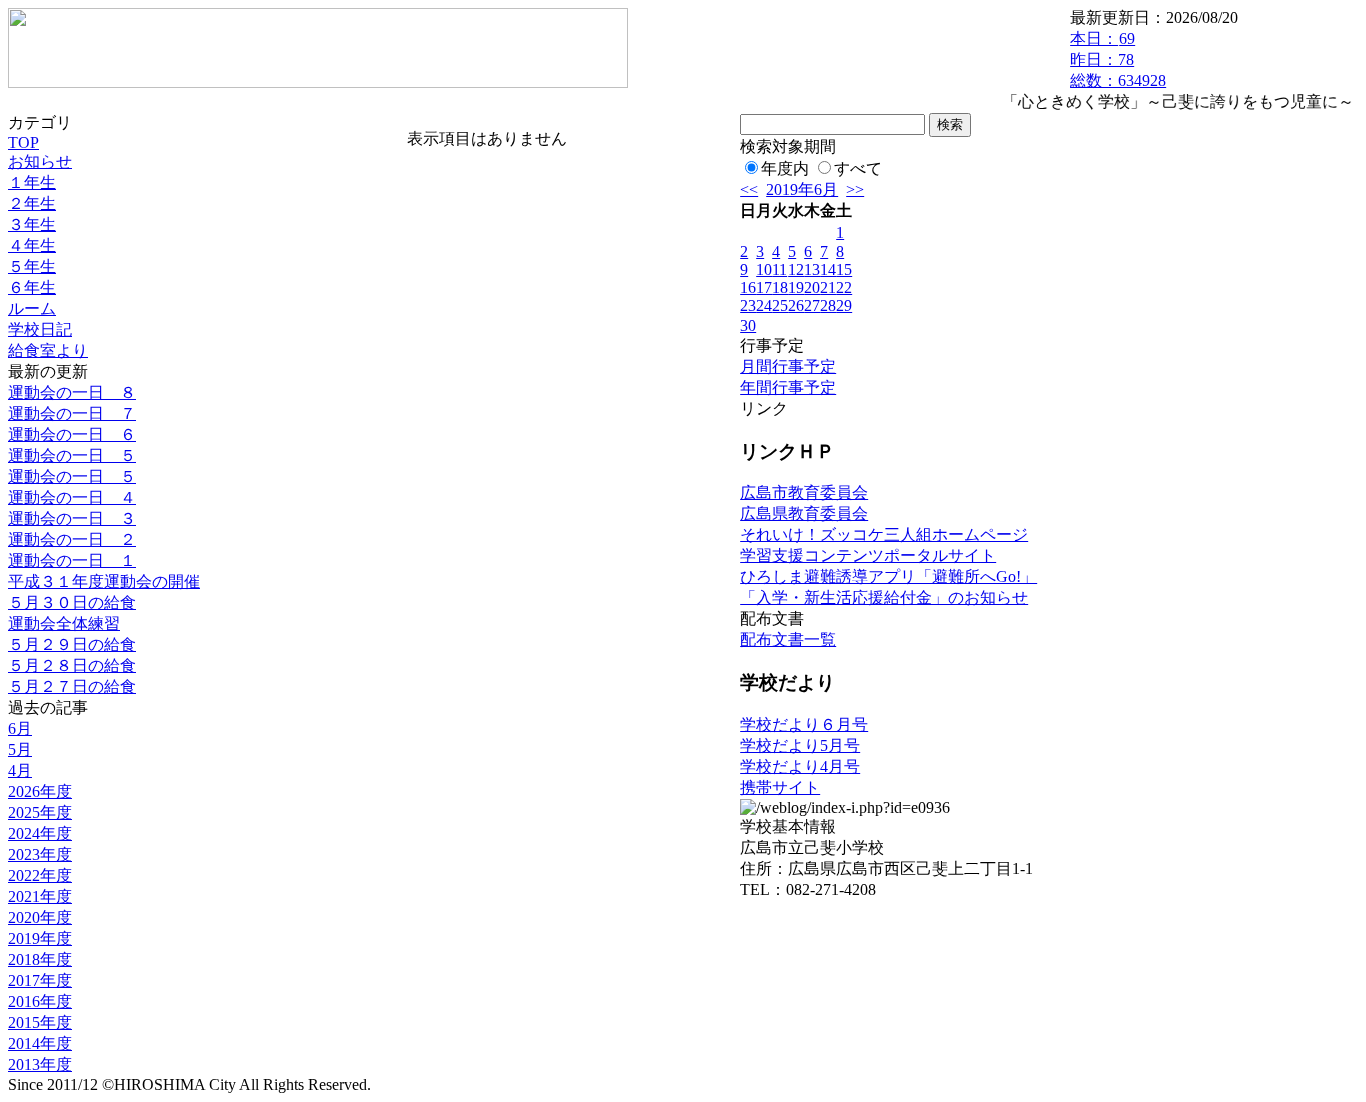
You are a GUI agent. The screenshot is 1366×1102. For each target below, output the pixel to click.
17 (764, 287)
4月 (20, 770)
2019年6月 (802, 189)
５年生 (32, 266)
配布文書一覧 (788, 639)
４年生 (32, 245)
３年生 (32, 224)
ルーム (32, 308)
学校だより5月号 (800, 745)
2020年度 (40, 917)
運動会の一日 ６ (72, 434)
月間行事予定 (788, 366)
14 (828, 269)
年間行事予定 (788, 387)
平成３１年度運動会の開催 (104, 581)
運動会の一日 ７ (72, 413)
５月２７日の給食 (72, 686)
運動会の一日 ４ (72, 497)
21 (828, 287)
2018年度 (40, 959)
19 (796, 287)
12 (796, 269)
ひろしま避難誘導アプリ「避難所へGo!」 (888, 576)
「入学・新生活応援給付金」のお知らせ (884, 597)
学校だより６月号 (804, 724)
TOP (23, 142)
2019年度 (40, 938)
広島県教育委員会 (804, 513)
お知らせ (40, 161)
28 (828, 305)
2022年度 (40, 875)
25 (780, 305)
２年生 (32, 203)
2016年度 (40, 1001)
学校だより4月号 (800, 766)
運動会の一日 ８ (72, 392)
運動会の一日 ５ (72, 455)
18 (780, 287)
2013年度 (40, 1064)
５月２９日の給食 (72, 644)
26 (796, 305)
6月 (20, 728)
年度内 (785, 168)
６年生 (32, 287)
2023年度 (40, 854)
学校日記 (40, 329)
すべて (858, 168)
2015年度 (40, 1022)
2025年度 (40, 812)
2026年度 (40, 791)
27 (812, 305)
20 (812, 287)
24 (764, 305)
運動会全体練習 (64, 623)
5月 (20, 749)
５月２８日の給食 (72, 665)
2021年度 (40, 896)
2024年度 (40, 833)
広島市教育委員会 (804, 492)
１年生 (32, 182)
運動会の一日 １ (72, 560)
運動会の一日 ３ (72, 518)
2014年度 (40, 1043)
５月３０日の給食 (72, 602)
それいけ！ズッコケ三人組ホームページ (884, 534)
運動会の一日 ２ (72, 539)
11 (779, 269)
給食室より (48, 350)
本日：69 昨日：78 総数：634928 (1118, 59)
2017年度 (40, 980)
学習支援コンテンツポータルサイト (868, 555)
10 (764, 269)
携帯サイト (780, 787)
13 (812, 269)
